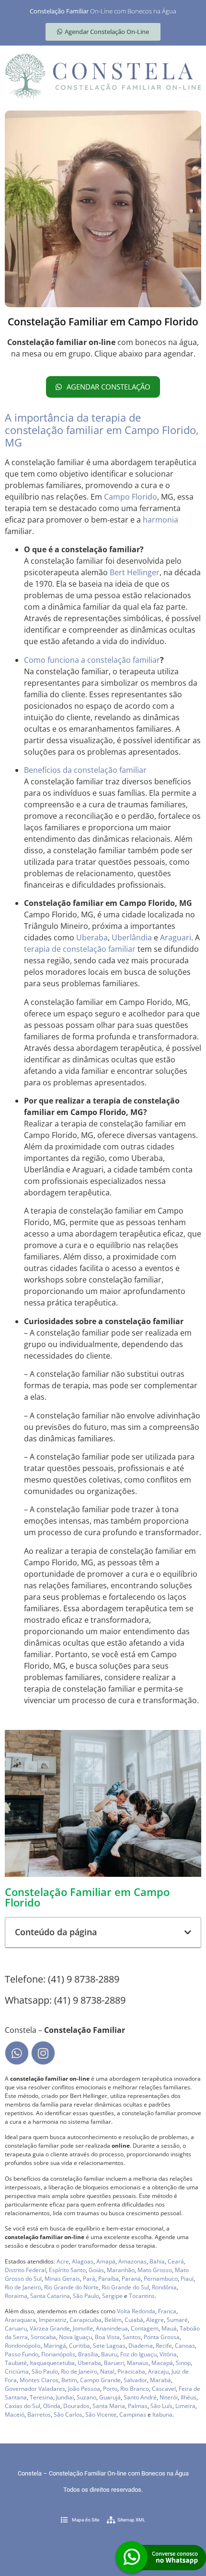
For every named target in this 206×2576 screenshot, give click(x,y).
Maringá (55, 2346)
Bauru (109, 2354)
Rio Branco (135, 2389)
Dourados (76, 2406)
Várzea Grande (50, 2328)
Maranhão (121, 2270)
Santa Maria (109, 2406)
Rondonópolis (23, 2346)
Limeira (185, 2406)
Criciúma (17, 2371)
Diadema (141, 2346)
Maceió (15, 2414)
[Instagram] (43, 2053)
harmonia (160, 520)
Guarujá (110, 2397)
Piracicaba (131, 2371)
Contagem (145, 2328)
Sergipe (112, 2296)
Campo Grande (100, 2380)
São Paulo (86, 2296)
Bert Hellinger (135, 572)
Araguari (176, 937)
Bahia (157, 2261)
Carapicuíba (86, 2320)
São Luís (161, 2406)
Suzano (86, 2397)
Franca (167, 2311)
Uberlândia (132, 937)
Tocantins (142, 2296)
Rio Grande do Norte (71, 2287)
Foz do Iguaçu (138, 2354)
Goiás (96, 2270)
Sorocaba (43, 2337)
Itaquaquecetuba (52, 2363)
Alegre (155, 2320)
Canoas (185, 2346)
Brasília (88, 2354)
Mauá (169, 2328)
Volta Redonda (136, 2311)
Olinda (52, 2406)
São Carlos (68, 2414)
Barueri (114, 2363)
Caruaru (16, 2328)
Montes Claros (39, 2380)
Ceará (176, 2261)
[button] (188, 1932)
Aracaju (158, 2371)
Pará (89, 2279)
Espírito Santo (67, 2270)
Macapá (162, 2363)
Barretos (39, 2414)
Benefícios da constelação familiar (85, 770)
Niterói (169, 2397)
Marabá (160, 2380)
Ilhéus (189, 2397)
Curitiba (80, 2346)
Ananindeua (112, 2328)
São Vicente (101, 2414)
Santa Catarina (50, 2296)
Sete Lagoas (109, 2346)
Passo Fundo (22, 2354)
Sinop (183, 2363)
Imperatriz (53, 2320)
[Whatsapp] (17, 2053)
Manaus (138, 2363)
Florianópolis (58, 2354)
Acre (63, 2261)
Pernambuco (161, 2279)
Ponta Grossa (162, 2337)
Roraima (16, 2296)
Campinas (133, 2414)
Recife (164, 2346)
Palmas (138, 2406)
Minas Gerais (62, 2279)
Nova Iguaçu (75, 2337)
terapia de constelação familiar (80, 949)
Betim (69, 2380)
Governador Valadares (35, 2389)
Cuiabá (134, 2320)
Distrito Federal (25, 2270)
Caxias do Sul (23, 2406)
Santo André (140, 2397)
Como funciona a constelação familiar (92, 660)
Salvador (135, 2380)
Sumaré (177, 2320)
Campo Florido (131, 497)
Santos (132, 2337)
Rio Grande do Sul (125, 2287)
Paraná (131, 2279)
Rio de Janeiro (23, 2287)
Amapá (106, 2261)
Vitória (168, 2354)
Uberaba (92, 937)
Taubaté (16, 2363)
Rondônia (164, 2287)
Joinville (83, 2328)
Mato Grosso (155, 2270)
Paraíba (109, 2279)
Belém (113, 2320)
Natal (107, 2371)
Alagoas (83, 2261)
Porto (110, 2389)
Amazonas (132, 2261)
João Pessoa (84, 2389)
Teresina (41, 2397)
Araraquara (20, 2320)
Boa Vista (107, 2337)
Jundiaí (65, 2397)
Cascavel (164, 2389)
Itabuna (162, 2414)
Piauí (187, 2279)
